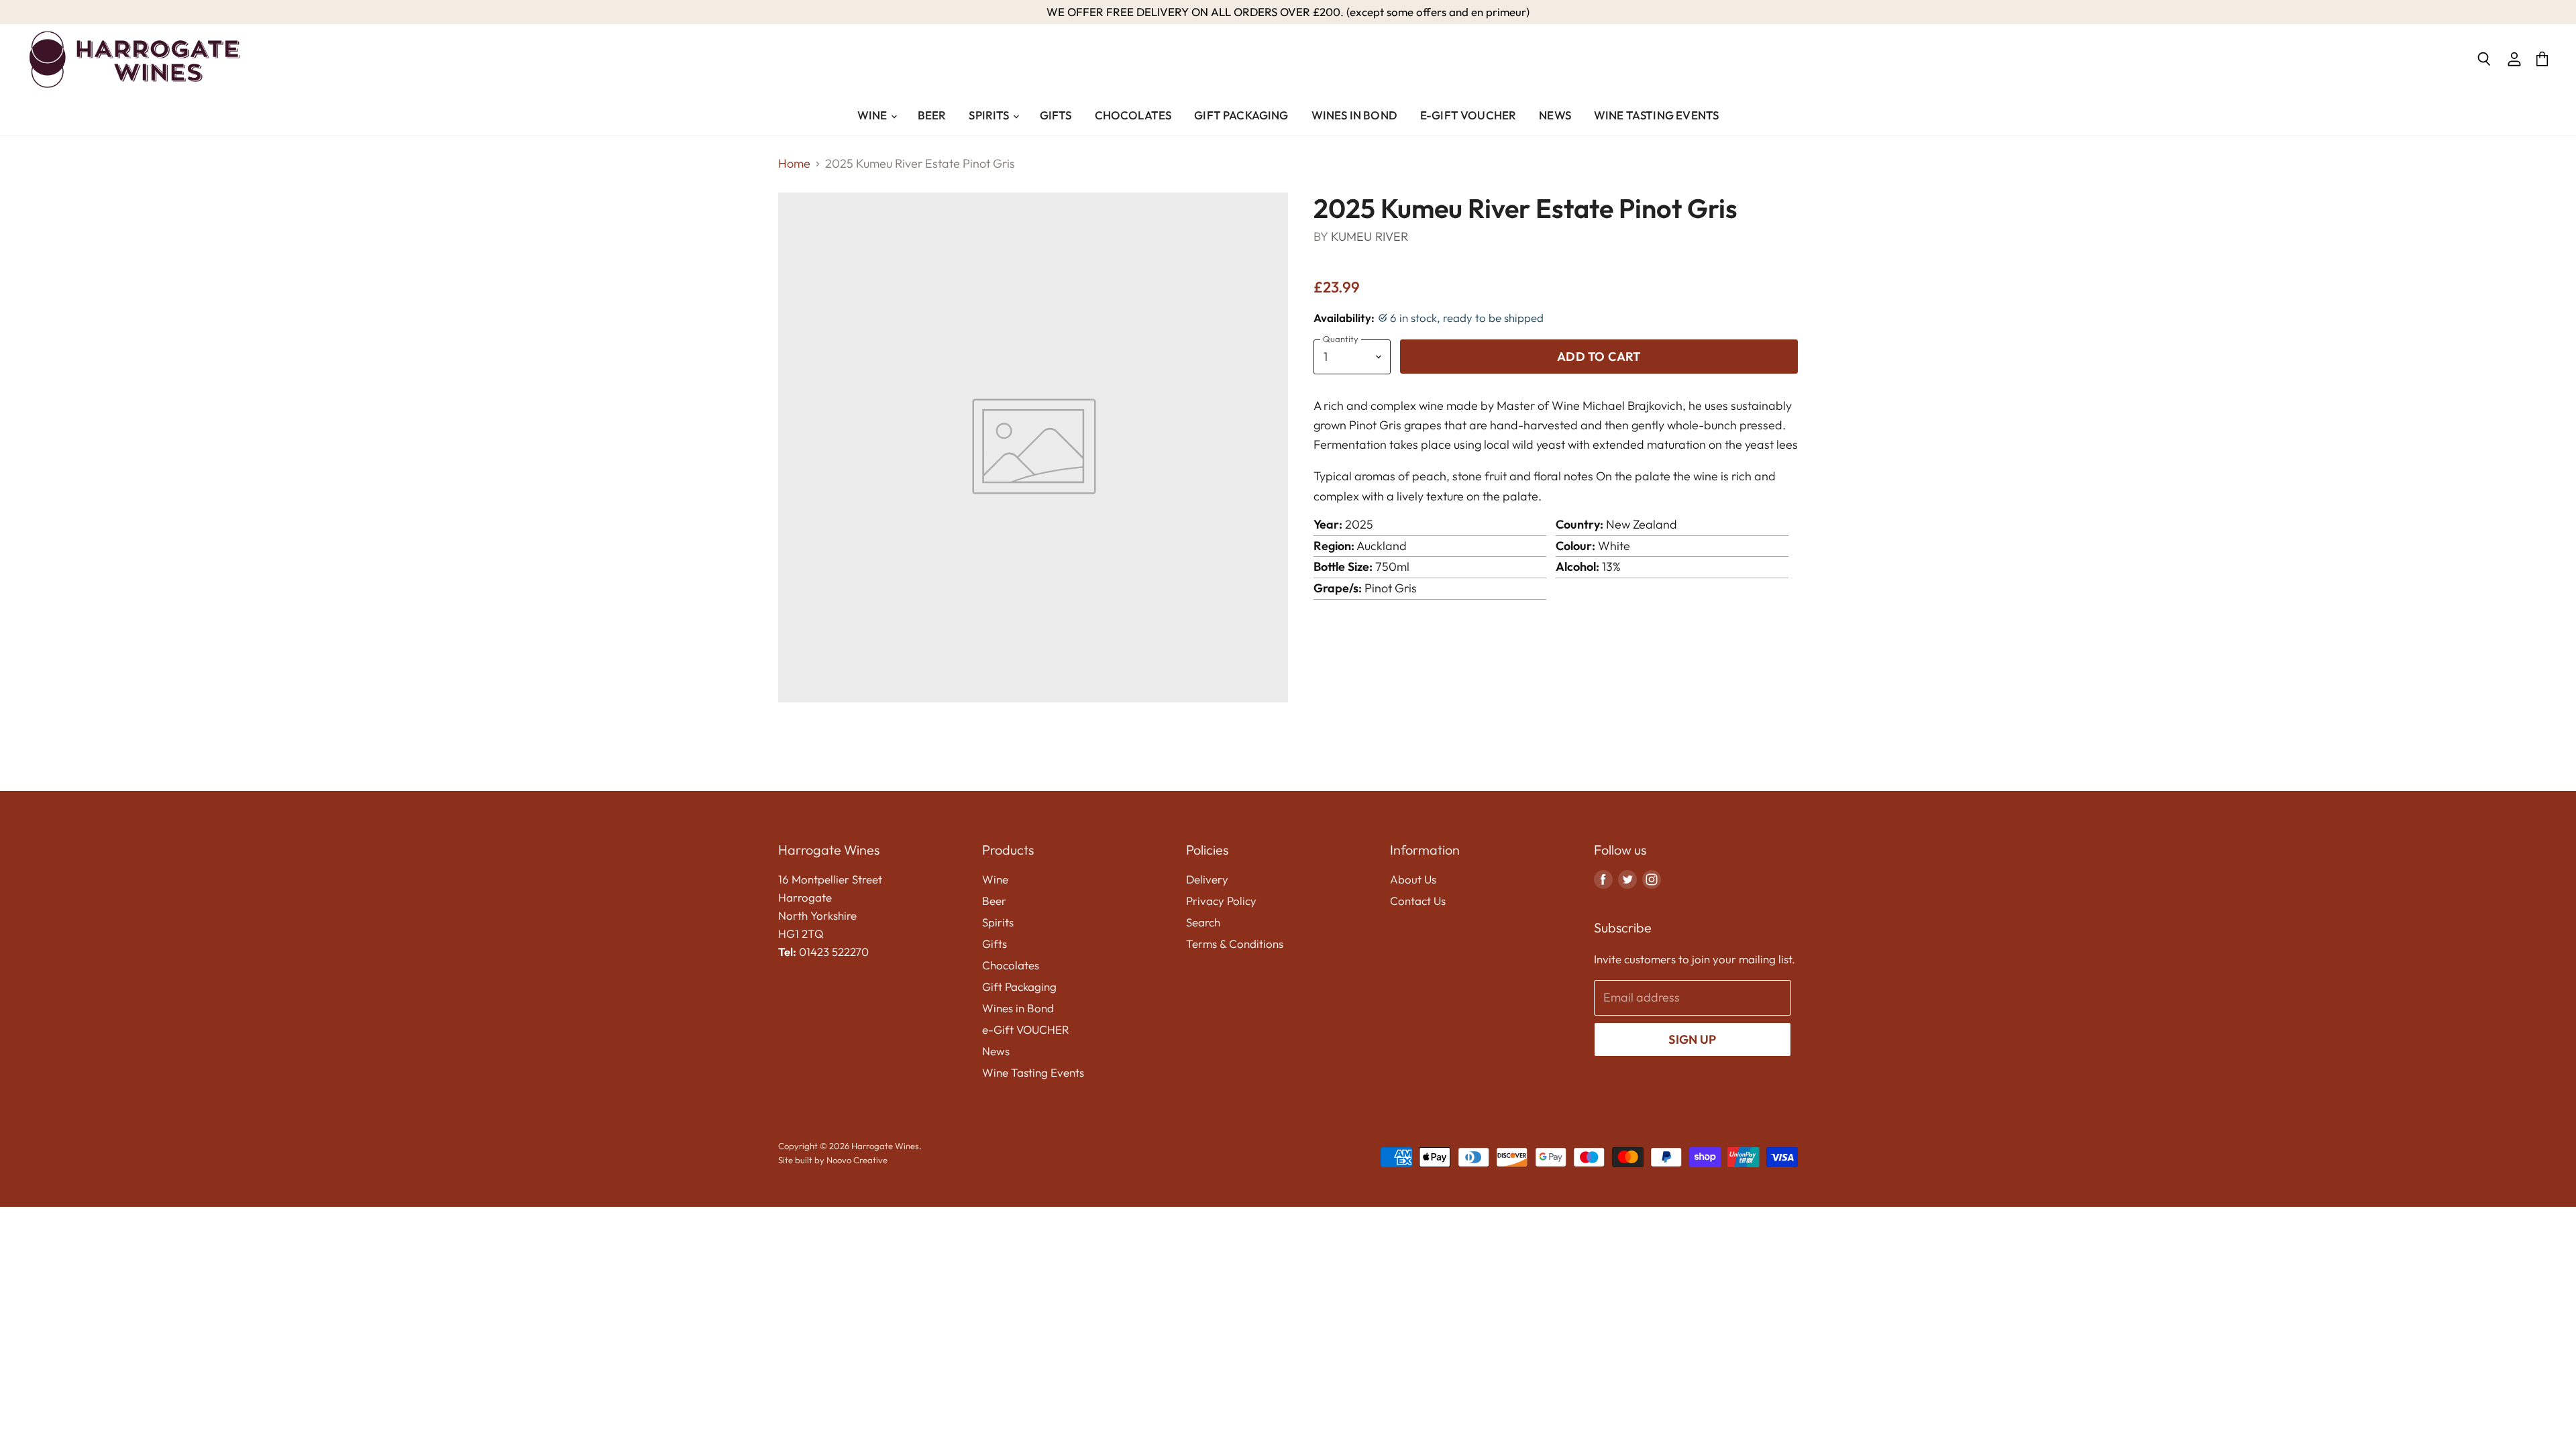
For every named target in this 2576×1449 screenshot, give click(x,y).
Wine (873, 115)
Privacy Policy (1221, 901)
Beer (932, 115)
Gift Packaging (1241, 115)
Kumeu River (1370, 236)
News (1555, 115)
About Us (1413, 879)
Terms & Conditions (1235, 944)
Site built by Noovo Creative (833, 1160)
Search (1203, 922)
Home (794, 164)
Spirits (990, 115)
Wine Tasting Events (1656, 115)
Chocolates (1133, 115)
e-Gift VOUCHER (1468, 115)
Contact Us (1418, 901)
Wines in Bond (1354, 115)
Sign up (1692, 1039)
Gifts (1056, 115)
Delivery (1207, 879)
